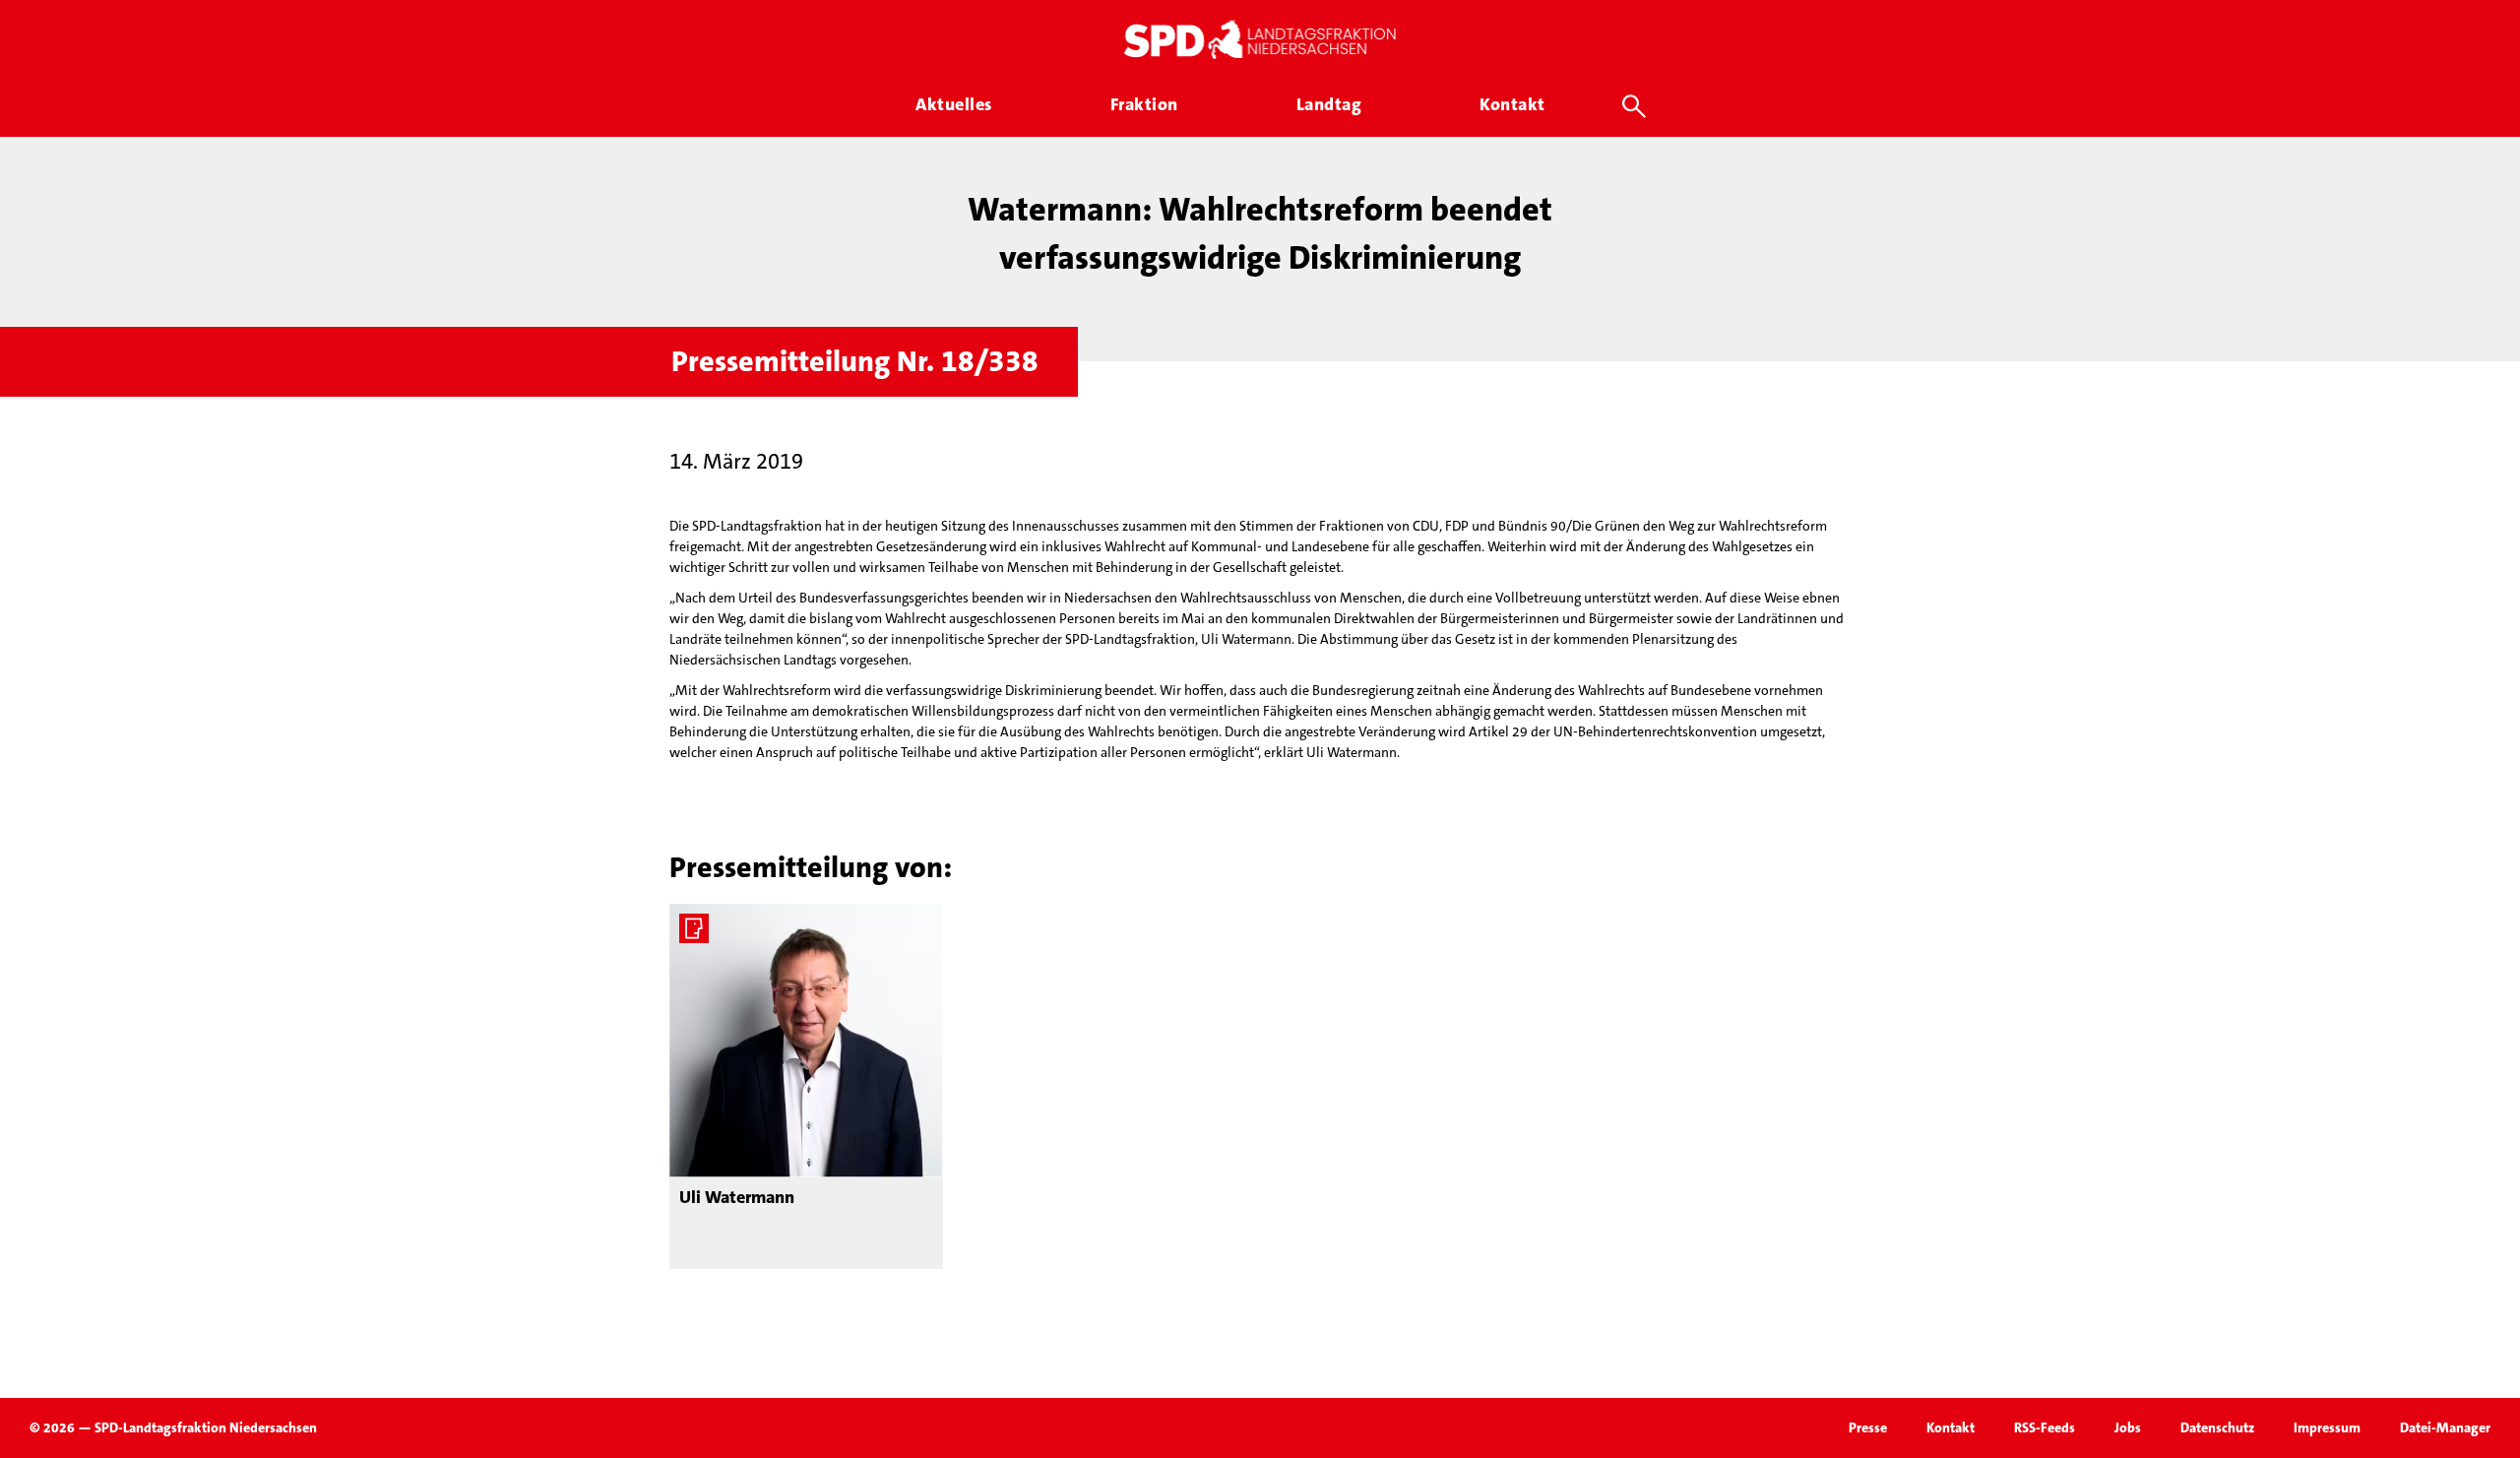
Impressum (2327, 1427)
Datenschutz (2217, 1427)
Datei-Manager (2445, 1427)
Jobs (2128, 1427)
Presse (1868, 1427)
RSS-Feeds (2045, 1427)
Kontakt (1951, 1427)
